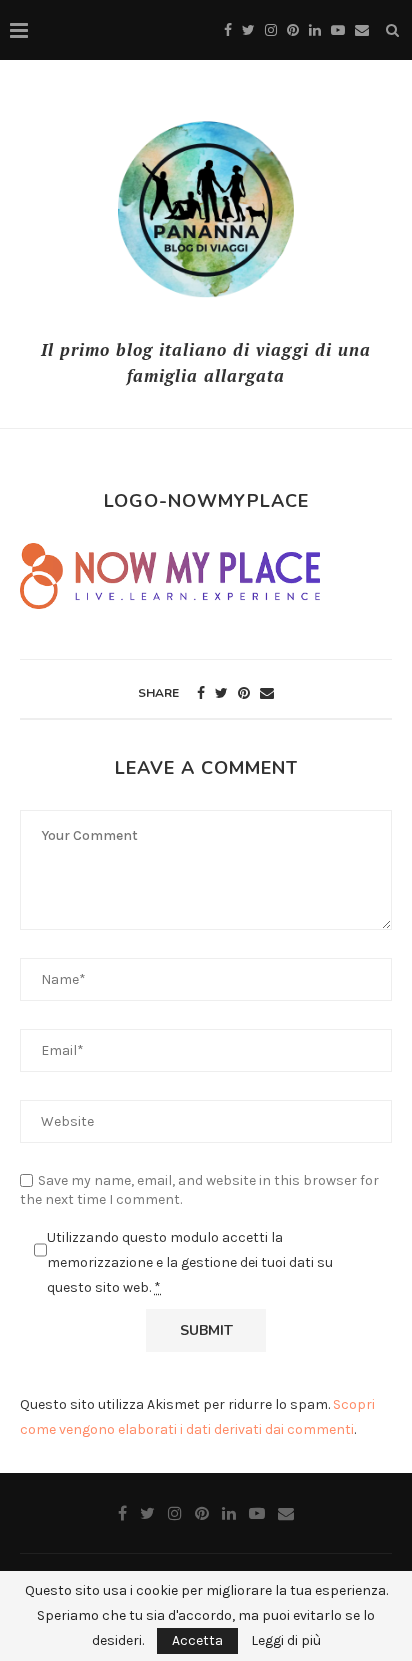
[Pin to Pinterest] (244, 693)
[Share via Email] (267, 693)
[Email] (362, 30)
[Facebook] (228, 30)
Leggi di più (286, 1641)
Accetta (197, 1640)
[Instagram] (271, 30)
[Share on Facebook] (201, 693)
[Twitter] (248, 30)
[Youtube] (338, 30)
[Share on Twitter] (221, 693)
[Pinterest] (293, 30)
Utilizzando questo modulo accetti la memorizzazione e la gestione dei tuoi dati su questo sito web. (190, 1262)
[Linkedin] (315, 30)
